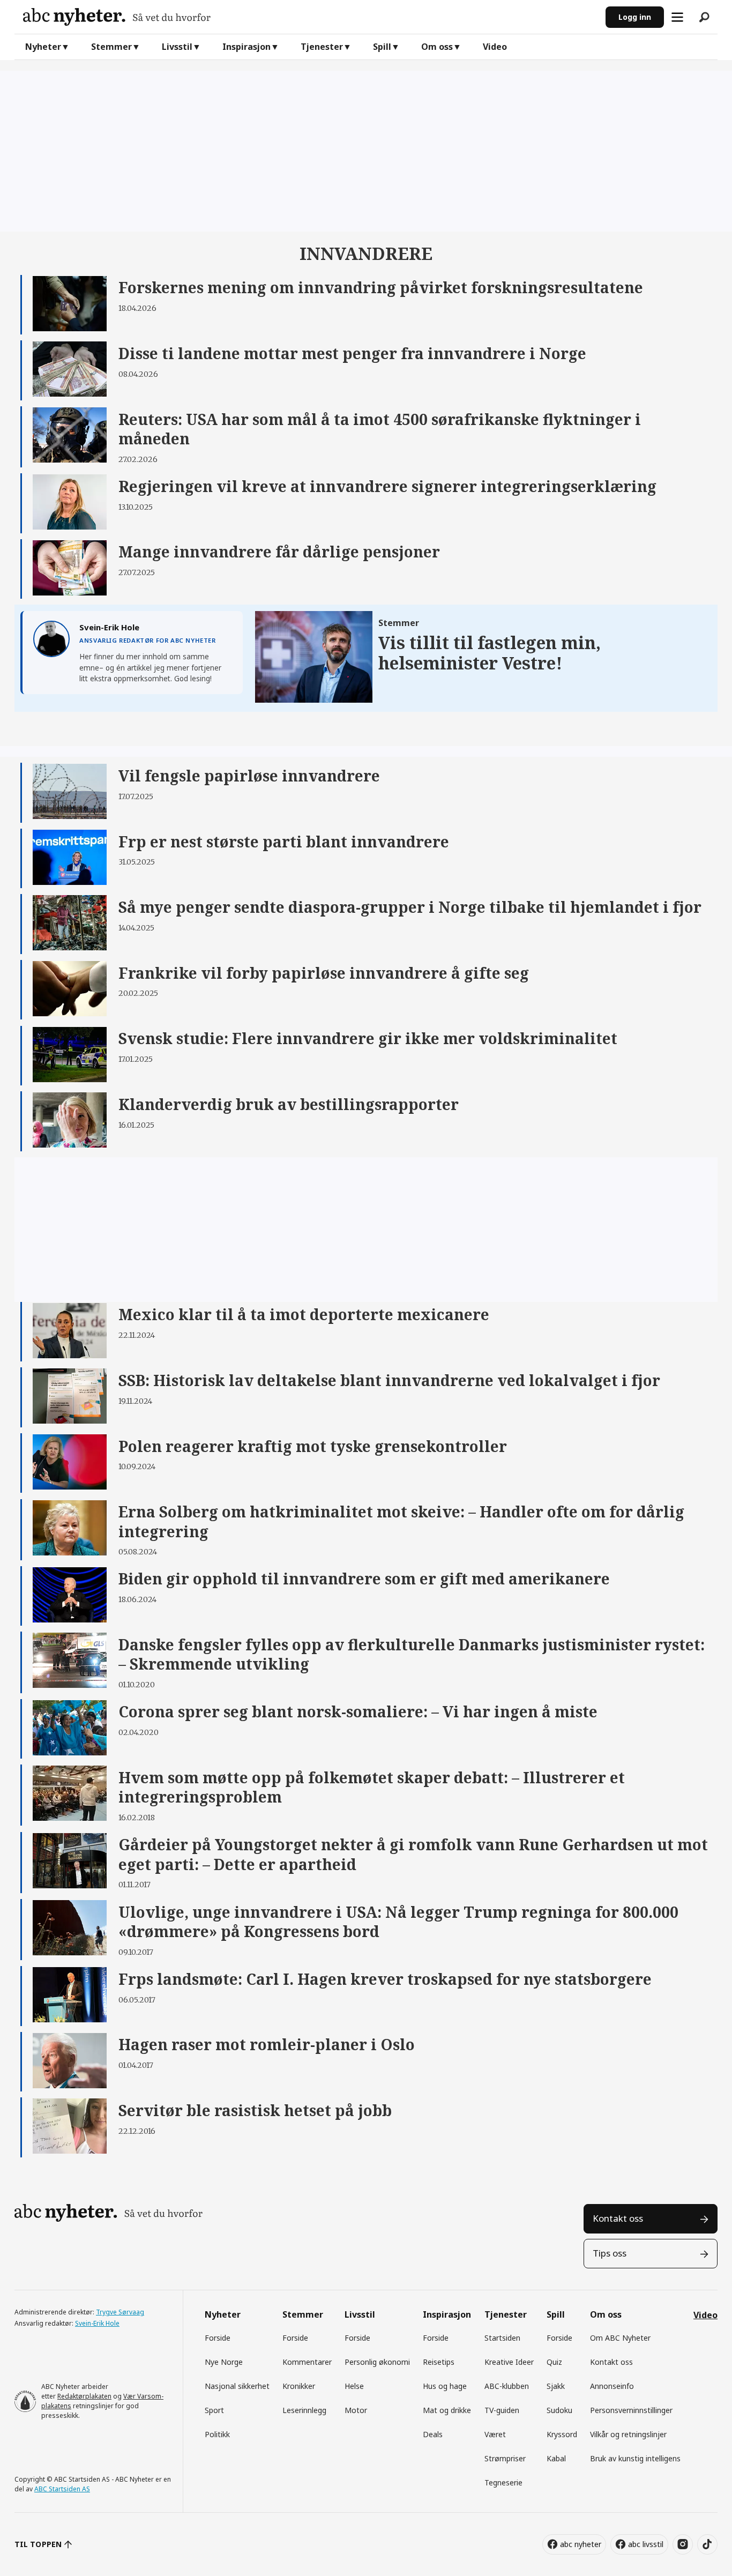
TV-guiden (502, 2410)
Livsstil (177, 47)
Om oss (437, 47)
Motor (356, 2410)
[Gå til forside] (310, 17)
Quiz (554, 2362)
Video (495, 47)
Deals (433, 2434)
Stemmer (111, 47)
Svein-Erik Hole (97, 2323)
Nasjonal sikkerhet (237, 2386)
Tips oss (610, 2253)
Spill (382, 47)
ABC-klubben (507, 2386)
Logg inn (635, 17)
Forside (218, 2338)
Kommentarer (307, 2362)
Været (495, 2434)
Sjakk (556, 2386)
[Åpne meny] (677, 17)
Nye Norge (224, 2362)
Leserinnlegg (304, 2410)
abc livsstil (646, 2544)
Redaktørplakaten (84, 2396)
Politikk (217, 2434)
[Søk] (704, 17)
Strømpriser (505, 2458)
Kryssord (562, 2434)
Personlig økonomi (377, 2362)
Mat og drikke (447, 2410)
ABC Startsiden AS (62, 2489)
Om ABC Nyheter (620, 2338)
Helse (354, 2386)
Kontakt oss (618, 2218)
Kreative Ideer (509, 2362)
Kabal (556, 2458)
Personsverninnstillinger (631, 2410)
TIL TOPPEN (38, 2544)
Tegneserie (503, 2482)
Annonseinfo (612, 2386)
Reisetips (439, 2362)
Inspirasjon (247, 47)
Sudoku (559, 2410)
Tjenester (322, 47)
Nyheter (43, 47)
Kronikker (299, 2386)
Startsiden (502, 2338)
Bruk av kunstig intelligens (635, 2458)
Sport (214, 2410)
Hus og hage (445, 2386)
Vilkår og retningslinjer (628, 2434)
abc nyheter (581, 2544)
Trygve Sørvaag (120, 2312)
